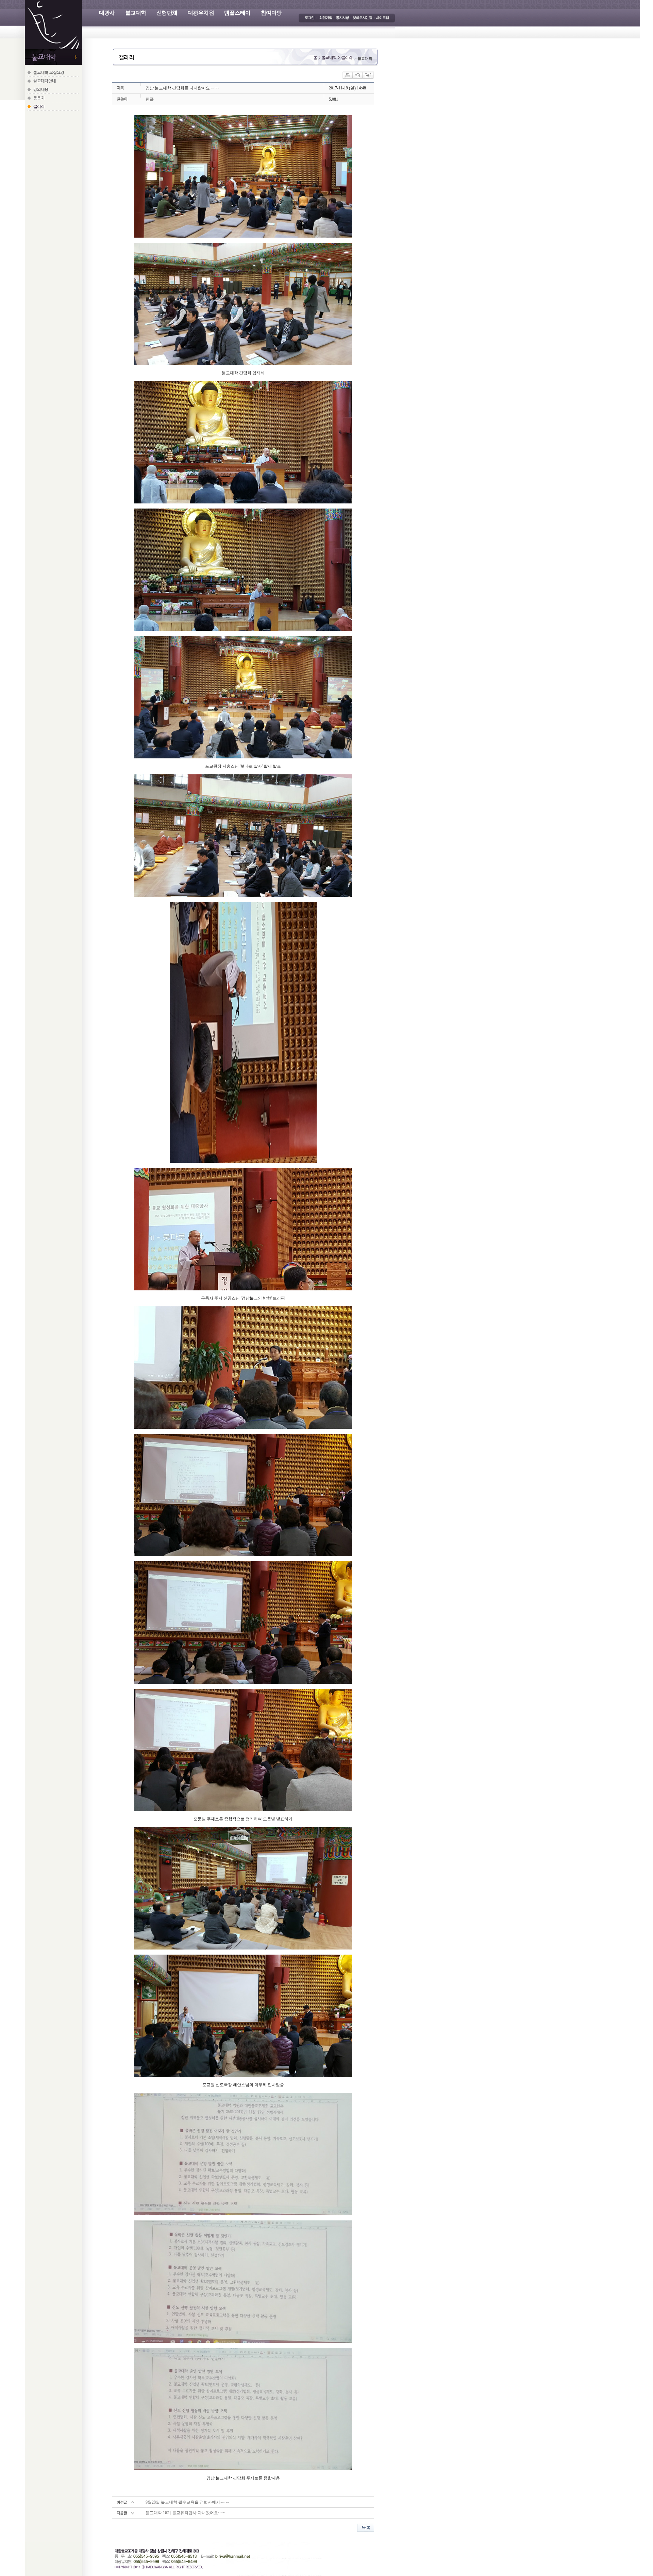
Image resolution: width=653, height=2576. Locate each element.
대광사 (107, 13)
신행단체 (167, 13)
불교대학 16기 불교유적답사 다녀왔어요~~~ (185, 2513)
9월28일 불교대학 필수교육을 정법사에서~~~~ (188, 2502)
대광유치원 (201, 13)
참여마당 (271, 13)
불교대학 (136, 13)
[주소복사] (368, 75)
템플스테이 (237, 13)
